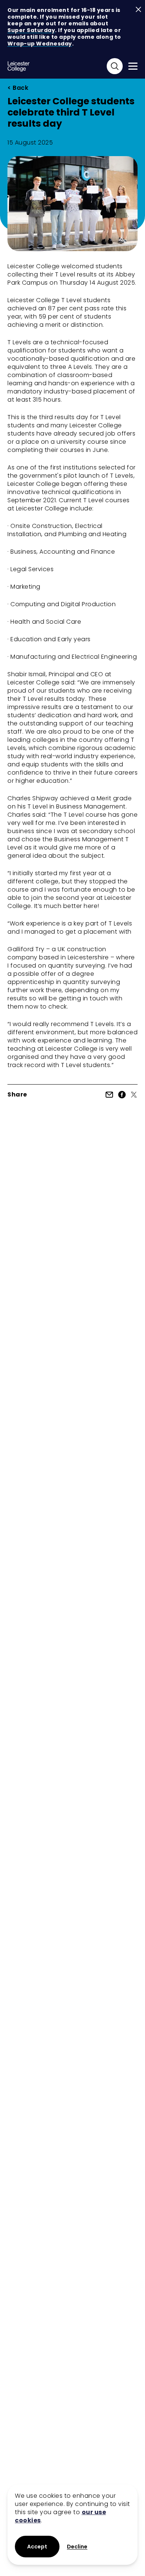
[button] (77, 2547)
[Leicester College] (19, 66)
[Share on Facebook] (122, 1095)
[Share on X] (134, 1095)
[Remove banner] (138, 10)
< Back (18, 88)
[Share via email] (109, 1095)
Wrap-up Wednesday (40, 44)
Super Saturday (31, 30)
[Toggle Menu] (133, 66)
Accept (37, 2547)
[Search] (115, 66)
